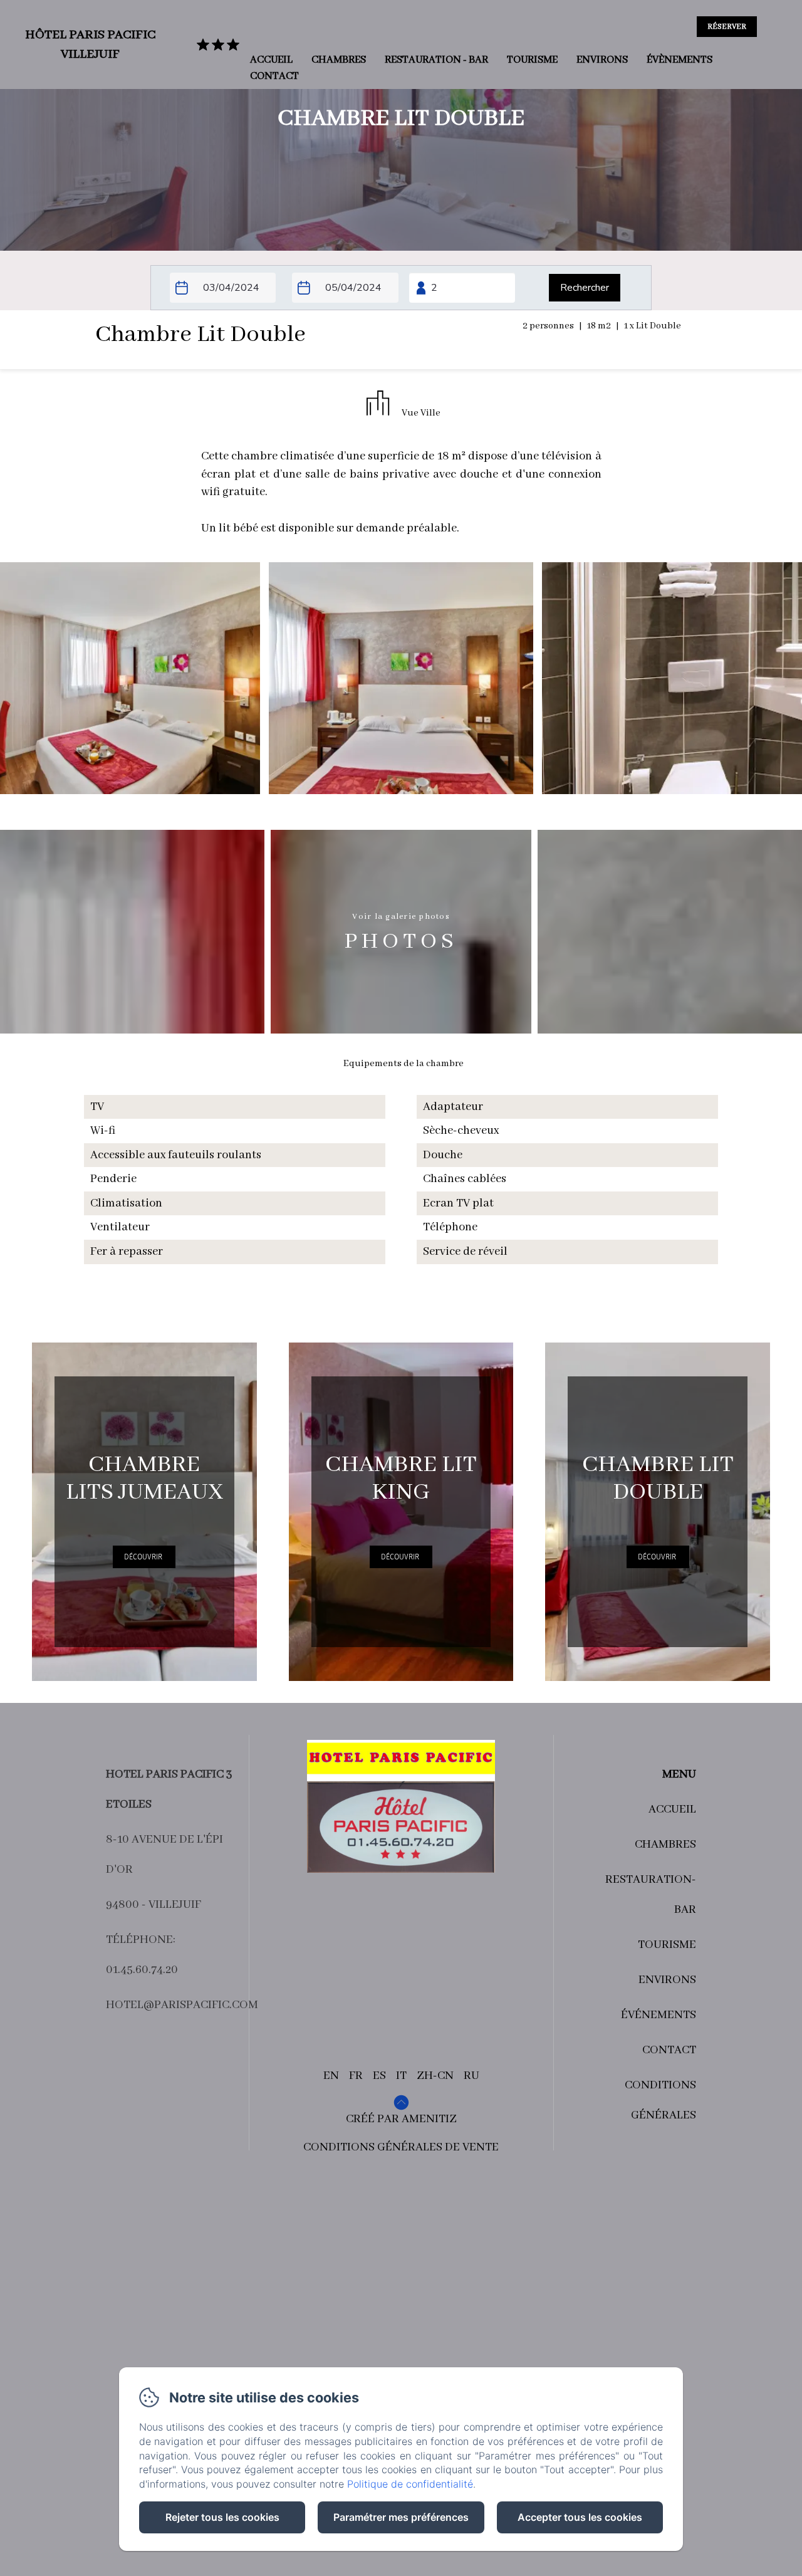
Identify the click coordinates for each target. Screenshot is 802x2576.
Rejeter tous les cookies (222, 2517)
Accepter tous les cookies (580, 2517)
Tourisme (532, 60)
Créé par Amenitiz (401, 2119)
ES (379, 2076)
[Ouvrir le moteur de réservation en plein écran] (401, 288)
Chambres (339, 60)
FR (356, 2076)
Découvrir (143, 1557)
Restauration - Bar (436, 60)
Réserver (727, 27)
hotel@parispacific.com (182, 2005)
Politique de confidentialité (410, 2484)
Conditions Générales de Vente (401, 2147)
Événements (659, 2015)
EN (331, 2076)
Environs (602, 60)
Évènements (680, 60)
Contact (274, 76)
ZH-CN (435, 2076)
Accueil (271, 60)
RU (471, 2076)
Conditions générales (660, 2100)
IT (401, 2076)
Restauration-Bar (651, 1895)
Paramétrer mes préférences (401, 2517)
